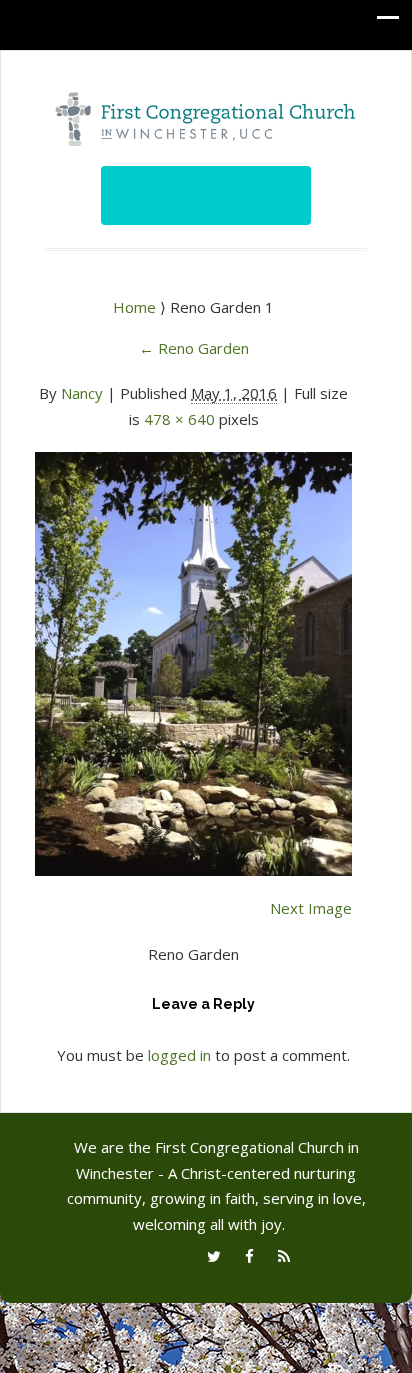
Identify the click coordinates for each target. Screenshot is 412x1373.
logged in (179, 1055)
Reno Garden (194, 348)
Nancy (82, 393)
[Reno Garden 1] (193, 652)
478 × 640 (179, 419)
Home (136, 307)
